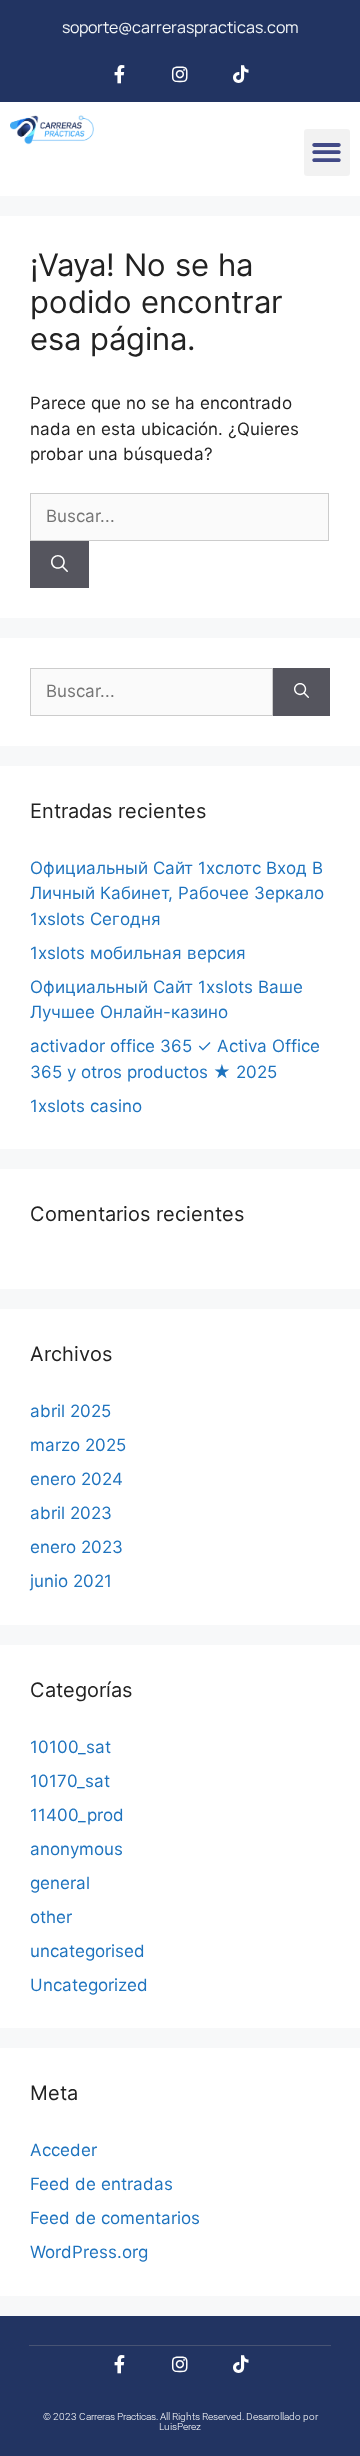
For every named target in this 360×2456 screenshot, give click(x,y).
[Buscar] (59, 565)
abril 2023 (71, 1513)
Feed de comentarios (115, 2218)
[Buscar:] (179, 516)
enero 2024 (76, 1479)
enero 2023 (76, 1547)
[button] (327, 152)
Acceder (63, 2150)
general (60, 1883)
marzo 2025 (78, 1445)
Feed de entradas (101, 2184)
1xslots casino (86, 1106)
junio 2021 (71, 1581)
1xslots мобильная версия (138, 953)
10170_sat (70, 1781)
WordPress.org (89, 2252)
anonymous (76, 1849)
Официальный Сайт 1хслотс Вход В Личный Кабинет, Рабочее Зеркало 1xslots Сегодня (177, 893)
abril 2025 (70, 1411)
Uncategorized (89, 1985)
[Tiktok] (241, 74)
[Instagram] (180, 74)
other (51, 1917)
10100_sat (70, 1747)
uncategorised (87, 1951)
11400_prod (77, 1815)
